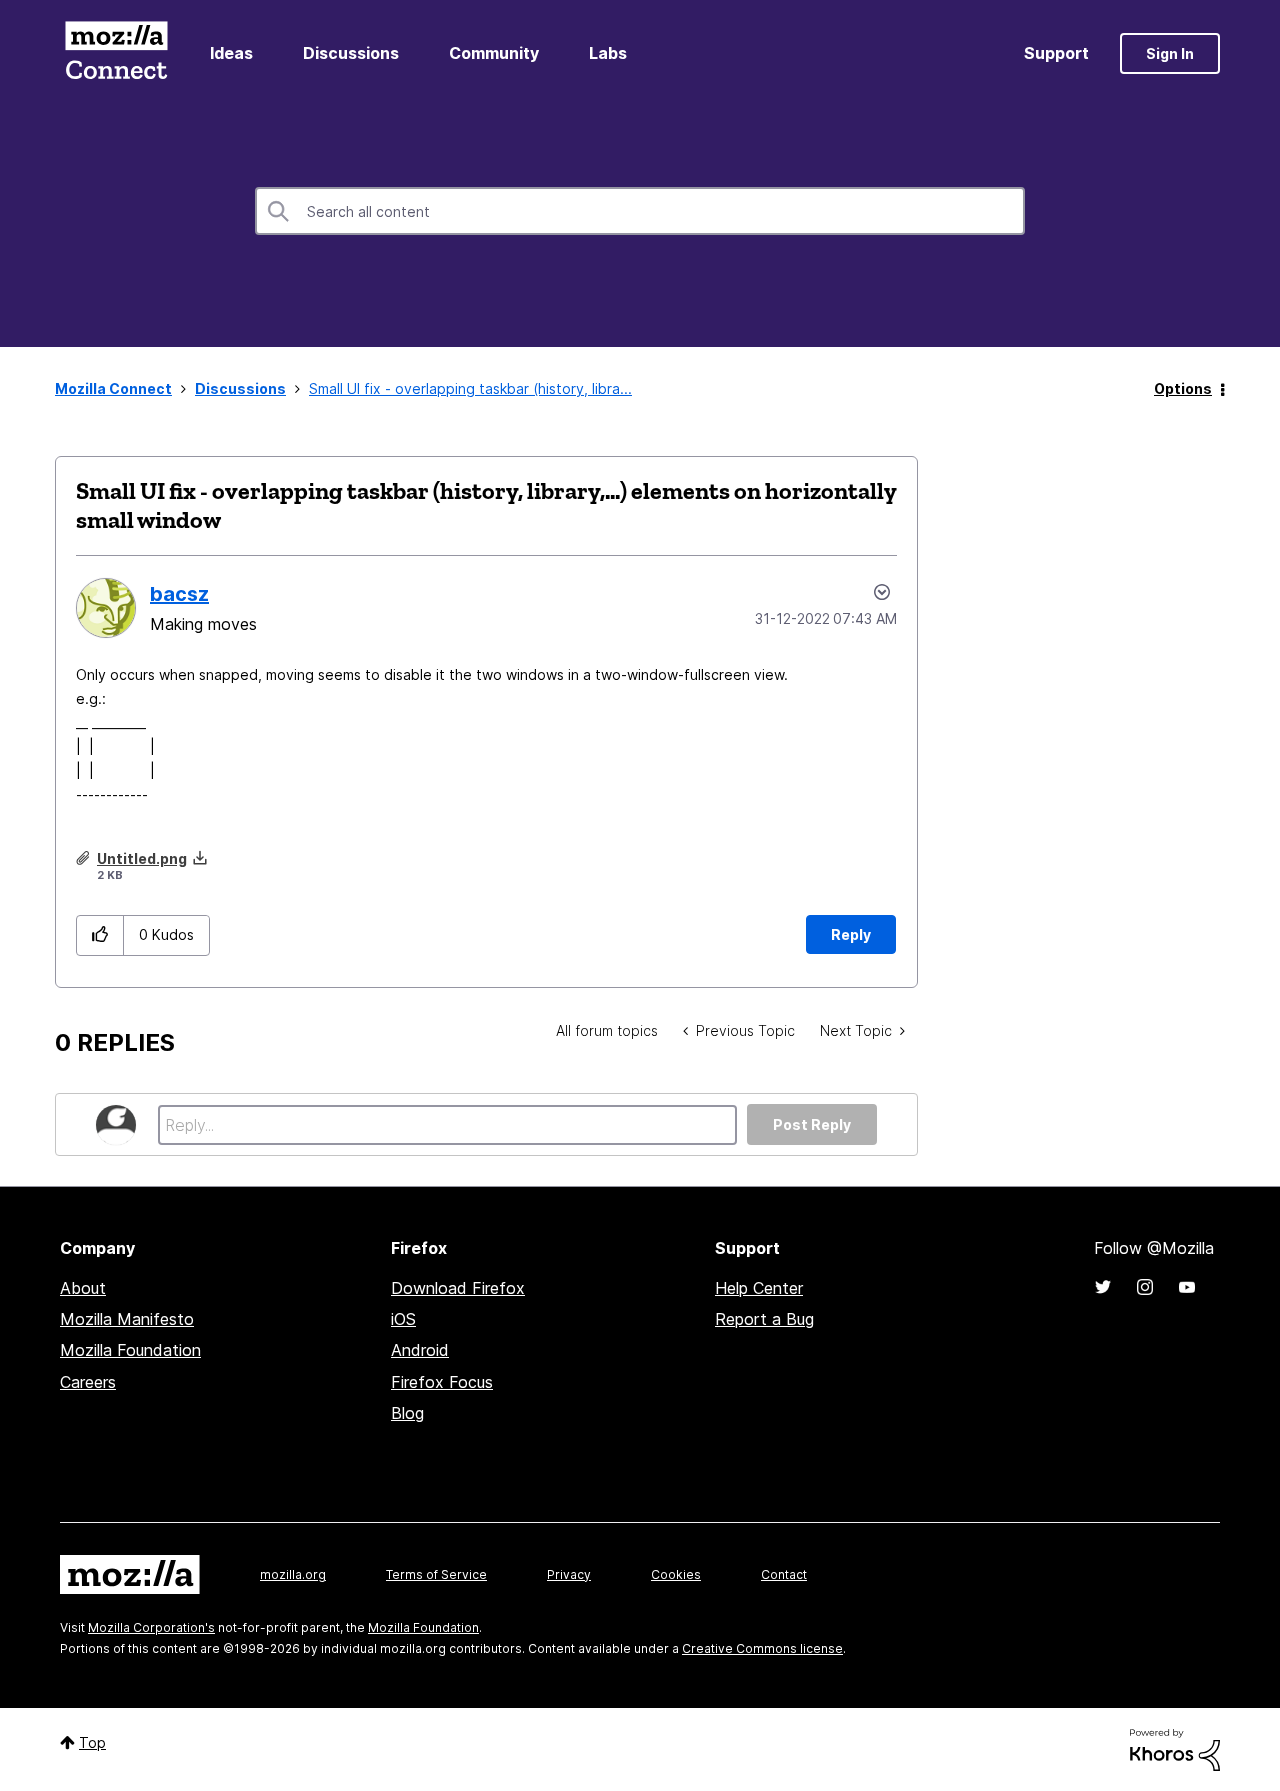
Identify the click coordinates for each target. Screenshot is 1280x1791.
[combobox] (640, 211)
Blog (407, 1413)
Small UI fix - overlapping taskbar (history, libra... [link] (470, 388)
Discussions (351, 53)
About (83, 1288)
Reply (851, 934)
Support (1056, 53)
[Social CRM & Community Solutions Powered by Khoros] (1175, 1748)
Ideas (231, 53)
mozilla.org (293, 1574)
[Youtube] (1187, 1287)
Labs (608, 53)
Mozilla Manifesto (127, 1319)
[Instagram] (1145, 1287)
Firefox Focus (442, 1382)
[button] (100, 935)
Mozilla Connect (116, 53)
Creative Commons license (762, 1648)
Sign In (1170, 53)
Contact (784, 1574)
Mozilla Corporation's (151, 1627)
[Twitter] (1103, 1287)
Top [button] (92, 1742)
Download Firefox (458, 1288)
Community (494, 53)
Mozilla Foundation (130, 1350)
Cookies (676, 1574)
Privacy (569, 1574)
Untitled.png (142, 858)
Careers (88, 1382)
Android (420, 1350)
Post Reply (812, 1124)
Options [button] (1183, 388)
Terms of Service (436, 1574)
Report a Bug (764, 1319)
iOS (403, 1319)
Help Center (759, 1288)
